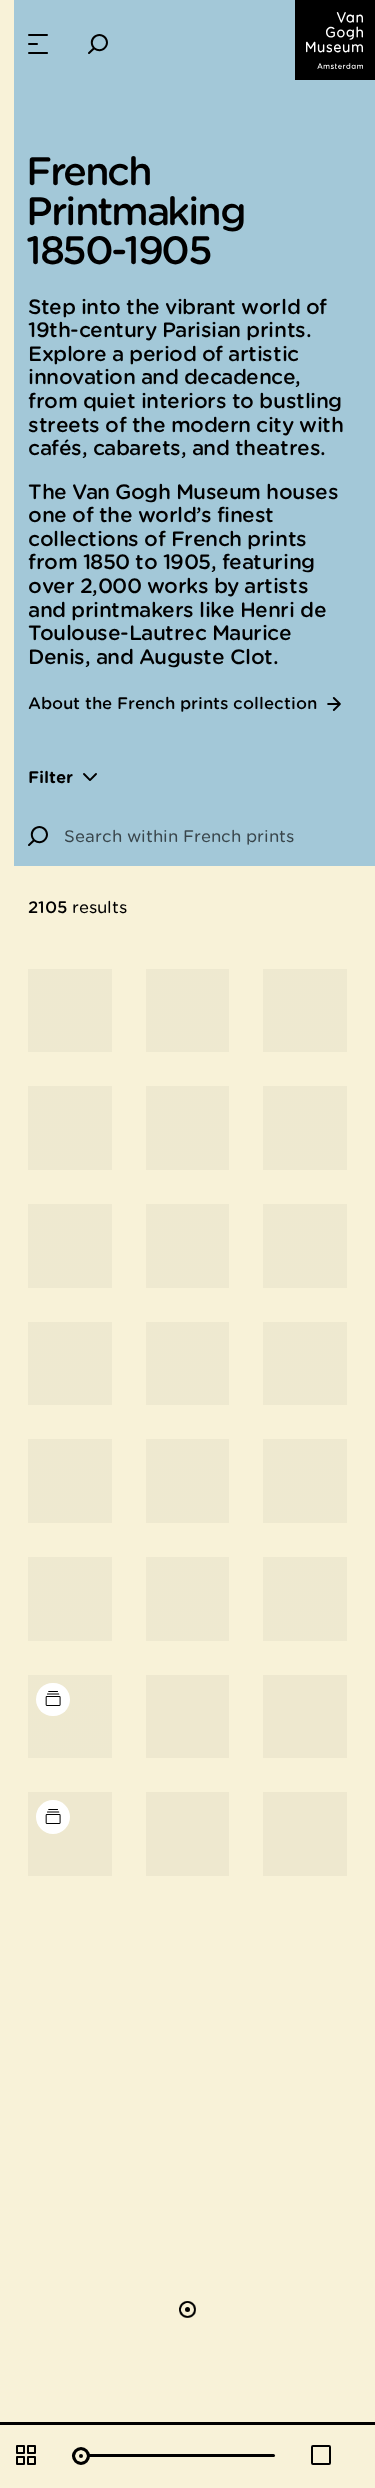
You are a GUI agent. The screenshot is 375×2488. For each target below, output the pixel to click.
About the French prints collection (172, 703)
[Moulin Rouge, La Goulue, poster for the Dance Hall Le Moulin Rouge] (70, 1011)
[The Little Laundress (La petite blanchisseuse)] (305, 1011)
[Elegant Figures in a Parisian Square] (305, 1599)
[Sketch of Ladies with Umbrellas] (188, 1834)
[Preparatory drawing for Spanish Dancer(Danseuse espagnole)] (305, 1834)
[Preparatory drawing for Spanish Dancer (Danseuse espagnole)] (188, 1717)
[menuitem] (38, 44)
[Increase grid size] (26, 2455)
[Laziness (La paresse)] (305, 1364)
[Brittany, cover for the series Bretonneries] (70, 1481)
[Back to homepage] (335, 40)
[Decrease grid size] (321, 2455)
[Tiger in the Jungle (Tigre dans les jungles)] (188, 1011)
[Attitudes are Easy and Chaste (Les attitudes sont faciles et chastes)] (70, 1128)
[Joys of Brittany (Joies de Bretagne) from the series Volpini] (70, 1246)
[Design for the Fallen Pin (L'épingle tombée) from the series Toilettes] (70, 1599)
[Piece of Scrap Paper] (305, 1717)
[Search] (98, 44)
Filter (50, 776)
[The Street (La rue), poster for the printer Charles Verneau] (188, 1364)
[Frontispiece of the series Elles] (305, 1246)
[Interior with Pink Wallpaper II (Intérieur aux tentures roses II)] (188, 1128)
